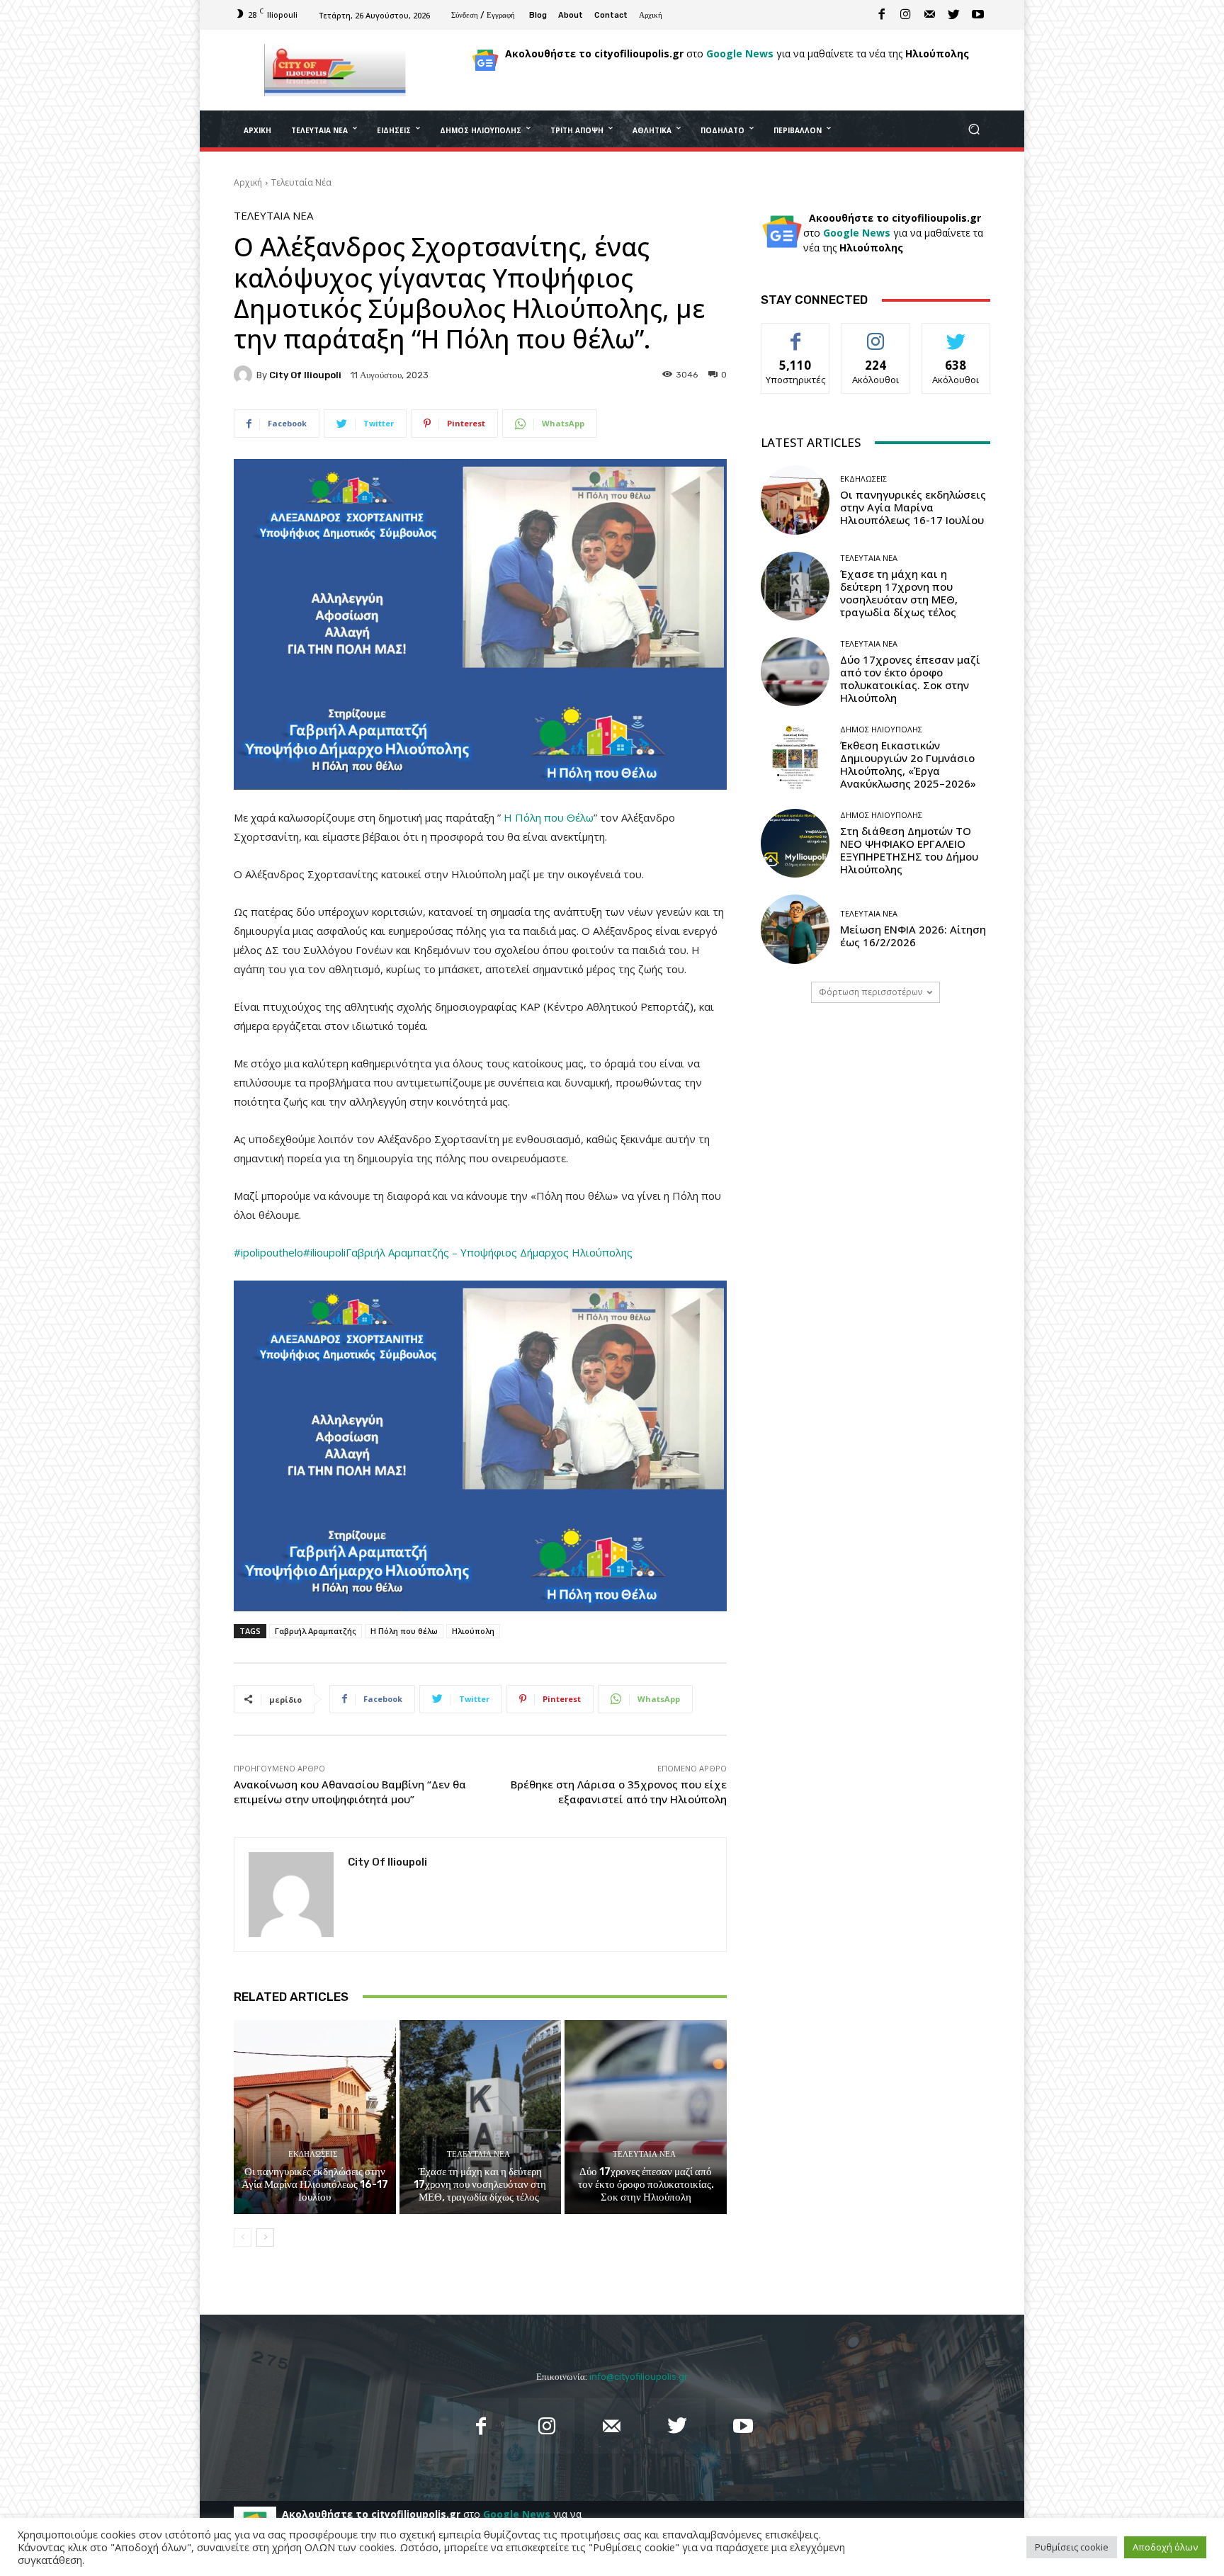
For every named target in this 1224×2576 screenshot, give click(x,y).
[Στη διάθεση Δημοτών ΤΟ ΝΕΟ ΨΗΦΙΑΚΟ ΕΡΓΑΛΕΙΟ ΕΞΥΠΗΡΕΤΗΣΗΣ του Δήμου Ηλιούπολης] (795, 843)
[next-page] (265, 2237)
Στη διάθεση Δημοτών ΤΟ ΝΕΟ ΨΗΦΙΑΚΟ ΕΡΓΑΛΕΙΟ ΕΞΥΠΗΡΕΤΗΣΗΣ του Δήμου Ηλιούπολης (909, 850)
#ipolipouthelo (268, 1252)
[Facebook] (882, 15)
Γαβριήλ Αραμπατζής (316, 1631)
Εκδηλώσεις (313, 2154)
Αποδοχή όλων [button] (1165, 2547)
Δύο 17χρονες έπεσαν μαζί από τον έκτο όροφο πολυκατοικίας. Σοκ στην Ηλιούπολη (646, 2184)
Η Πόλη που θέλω (404, 1631)
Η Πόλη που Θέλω (549, 817)
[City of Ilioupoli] (245, 375)
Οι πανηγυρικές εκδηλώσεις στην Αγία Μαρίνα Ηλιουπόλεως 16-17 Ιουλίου (315, 2184)
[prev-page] (243, 2237)
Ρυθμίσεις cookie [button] (1072, 2547)
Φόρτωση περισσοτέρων (871, 992)
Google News (740, 53)
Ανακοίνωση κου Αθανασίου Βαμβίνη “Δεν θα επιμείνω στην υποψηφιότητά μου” (350, 1792)
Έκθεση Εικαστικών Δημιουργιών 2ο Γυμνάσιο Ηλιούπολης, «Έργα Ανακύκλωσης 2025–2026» (908, 764)
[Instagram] (906, 15)
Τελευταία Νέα (301, 182)
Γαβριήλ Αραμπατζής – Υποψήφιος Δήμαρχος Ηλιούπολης (489, 1252)
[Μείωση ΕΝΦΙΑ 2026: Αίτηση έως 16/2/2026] (795, 929)
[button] (974, 129)
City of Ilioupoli (305, 375)
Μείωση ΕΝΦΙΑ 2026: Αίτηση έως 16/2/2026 (913, 936)
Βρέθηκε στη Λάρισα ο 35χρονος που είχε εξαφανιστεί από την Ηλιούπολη (619, 1792)
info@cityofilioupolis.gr (639, 2377)
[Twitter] (954, 15)
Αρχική (248, 182)
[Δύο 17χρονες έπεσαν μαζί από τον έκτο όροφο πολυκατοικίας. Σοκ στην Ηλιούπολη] (646, 2117)
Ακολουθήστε (876, 334)
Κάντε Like (795, 334)
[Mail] (930, 15)
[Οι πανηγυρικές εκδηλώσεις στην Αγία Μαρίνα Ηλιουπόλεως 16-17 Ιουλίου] (315, 2117)
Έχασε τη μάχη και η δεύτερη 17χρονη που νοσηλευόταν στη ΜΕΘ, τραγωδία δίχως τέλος (480, 2184)
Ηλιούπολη (473, 1631)
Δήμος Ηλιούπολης (881, 729)
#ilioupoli (324, 1252)
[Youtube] (978, 15)
